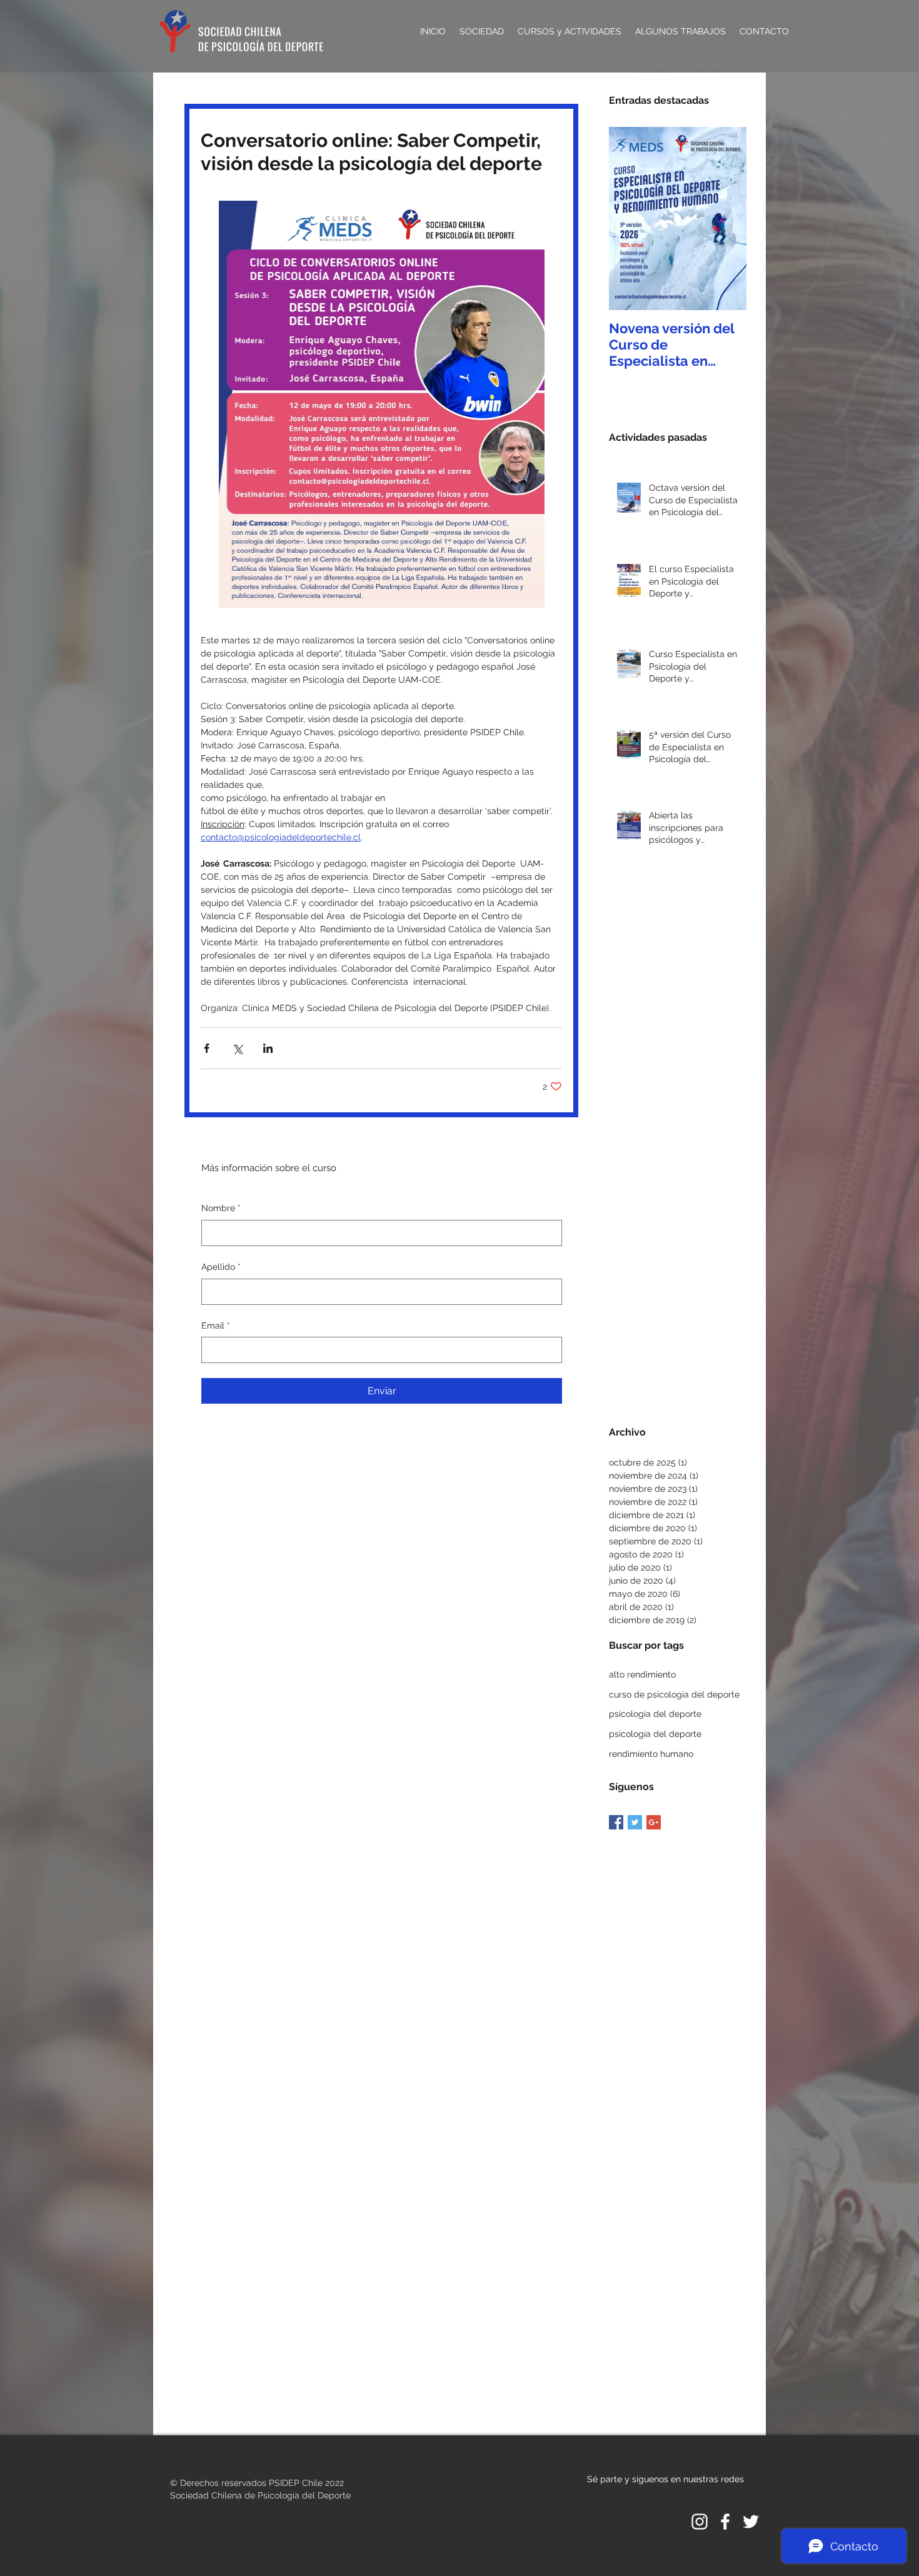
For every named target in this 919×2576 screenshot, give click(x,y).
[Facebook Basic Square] (616, 1822)
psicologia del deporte (655, 1714)
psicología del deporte (655, 1734)
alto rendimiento (642, 1674)
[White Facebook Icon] (725, 2522)
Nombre (221, 1208)
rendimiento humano (651, 1754)
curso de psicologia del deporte (674, 1694)
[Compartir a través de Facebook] (207, 1048)
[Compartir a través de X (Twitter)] (237, 1048)
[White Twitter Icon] (751, 2522)
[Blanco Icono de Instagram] (700, 2522)
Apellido (221, 1267)
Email (216, 1326)
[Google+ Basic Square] (654, 1822)
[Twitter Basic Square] (635, 1822)
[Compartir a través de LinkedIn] (268, 1048)
